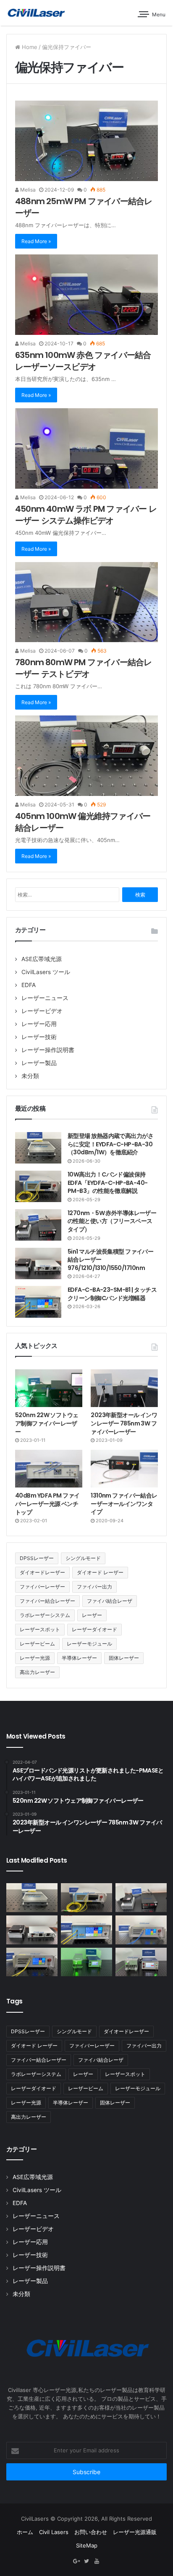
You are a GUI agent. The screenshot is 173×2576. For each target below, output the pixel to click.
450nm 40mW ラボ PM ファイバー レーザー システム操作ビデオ (86, 515)
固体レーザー (124, 1658)
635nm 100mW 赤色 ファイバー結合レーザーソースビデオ (83, 361)
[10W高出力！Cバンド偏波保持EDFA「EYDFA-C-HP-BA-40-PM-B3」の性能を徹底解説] (38, 1186)
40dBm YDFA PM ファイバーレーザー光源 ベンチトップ (47, 1504)
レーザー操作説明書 (48, 1050)
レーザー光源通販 (135, 2532)
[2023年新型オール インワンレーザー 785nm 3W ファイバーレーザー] (124, 1388)
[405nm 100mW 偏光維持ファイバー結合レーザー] (86, 756)
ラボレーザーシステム (45, 1615)
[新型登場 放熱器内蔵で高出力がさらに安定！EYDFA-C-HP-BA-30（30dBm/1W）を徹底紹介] (38, 1148)
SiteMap (87, 2545)
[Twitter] (86, 2561)
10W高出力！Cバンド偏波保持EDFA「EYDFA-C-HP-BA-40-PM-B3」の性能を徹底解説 (108, 1183)
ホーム (25, 2532)
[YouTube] (97, 2561)
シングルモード (83, 1558)
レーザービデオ (42, 1011)
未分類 (30, 1076)
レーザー (92, 1615)
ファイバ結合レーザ (110, 1601)
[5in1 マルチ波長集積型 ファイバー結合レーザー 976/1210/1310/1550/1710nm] (38, 1263)
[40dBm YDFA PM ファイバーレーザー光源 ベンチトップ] (49, 1469)
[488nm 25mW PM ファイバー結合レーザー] (86, 141)
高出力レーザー (37, 1672)
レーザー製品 (39, 1063)
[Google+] (76, 2561)
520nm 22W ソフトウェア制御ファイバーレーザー (47, 1423)
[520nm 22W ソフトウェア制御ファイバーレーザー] (49, 1388)
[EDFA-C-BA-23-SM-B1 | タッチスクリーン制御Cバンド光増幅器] (38, 1302)
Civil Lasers (54, 2532)
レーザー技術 (39, 1037)
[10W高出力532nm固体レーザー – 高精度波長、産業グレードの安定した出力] (86, 1962)
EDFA (29, 985)
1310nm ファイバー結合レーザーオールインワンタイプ (124, 1504)
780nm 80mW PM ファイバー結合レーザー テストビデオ (83, 668)
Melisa (27, 190)
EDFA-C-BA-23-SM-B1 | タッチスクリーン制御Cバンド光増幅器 (112, 1294)
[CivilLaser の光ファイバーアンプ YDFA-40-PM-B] (141, 1930)
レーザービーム (37, 1644)
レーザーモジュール (89, 1644)
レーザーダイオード (94, 1629)
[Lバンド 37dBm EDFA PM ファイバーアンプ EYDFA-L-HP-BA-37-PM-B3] (32, 1962)
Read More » (36, 241)
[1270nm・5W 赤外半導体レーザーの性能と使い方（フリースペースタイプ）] (38, 1225)
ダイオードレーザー (42, 1572)
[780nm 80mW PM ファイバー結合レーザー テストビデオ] (86, 602)
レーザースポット (40, 1629)
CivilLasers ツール (46, 972)
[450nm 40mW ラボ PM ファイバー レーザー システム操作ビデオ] (86, 448)
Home (29, 47)
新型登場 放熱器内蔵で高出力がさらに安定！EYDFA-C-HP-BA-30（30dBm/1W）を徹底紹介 (110, 1144)
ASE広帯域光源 (42, 959)
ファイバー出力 (94, 1587)
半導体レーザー (79, 1658)
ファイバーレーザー (42, 1587)
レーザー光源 (35, 1658)
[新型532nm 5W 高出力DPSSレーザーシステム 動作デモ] (141, 1962)
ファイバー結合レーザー (47, 1601)
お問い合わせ (91, 2532)
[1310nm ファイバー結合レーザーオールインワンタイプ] (124, 1469)
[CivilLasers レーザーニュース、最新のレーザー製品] (36, 13)
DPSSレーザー (37, 1558)
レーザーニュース (45, 998)
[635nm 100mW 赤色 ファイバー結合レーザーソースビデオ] (86, 295)
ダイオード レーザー (100, 1572)
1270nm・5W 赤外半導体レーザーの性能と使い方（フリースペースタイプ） (112, 1221)
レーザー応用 (39, 1024)
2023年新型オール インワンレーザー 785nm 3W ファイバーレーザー (124, 1423)
